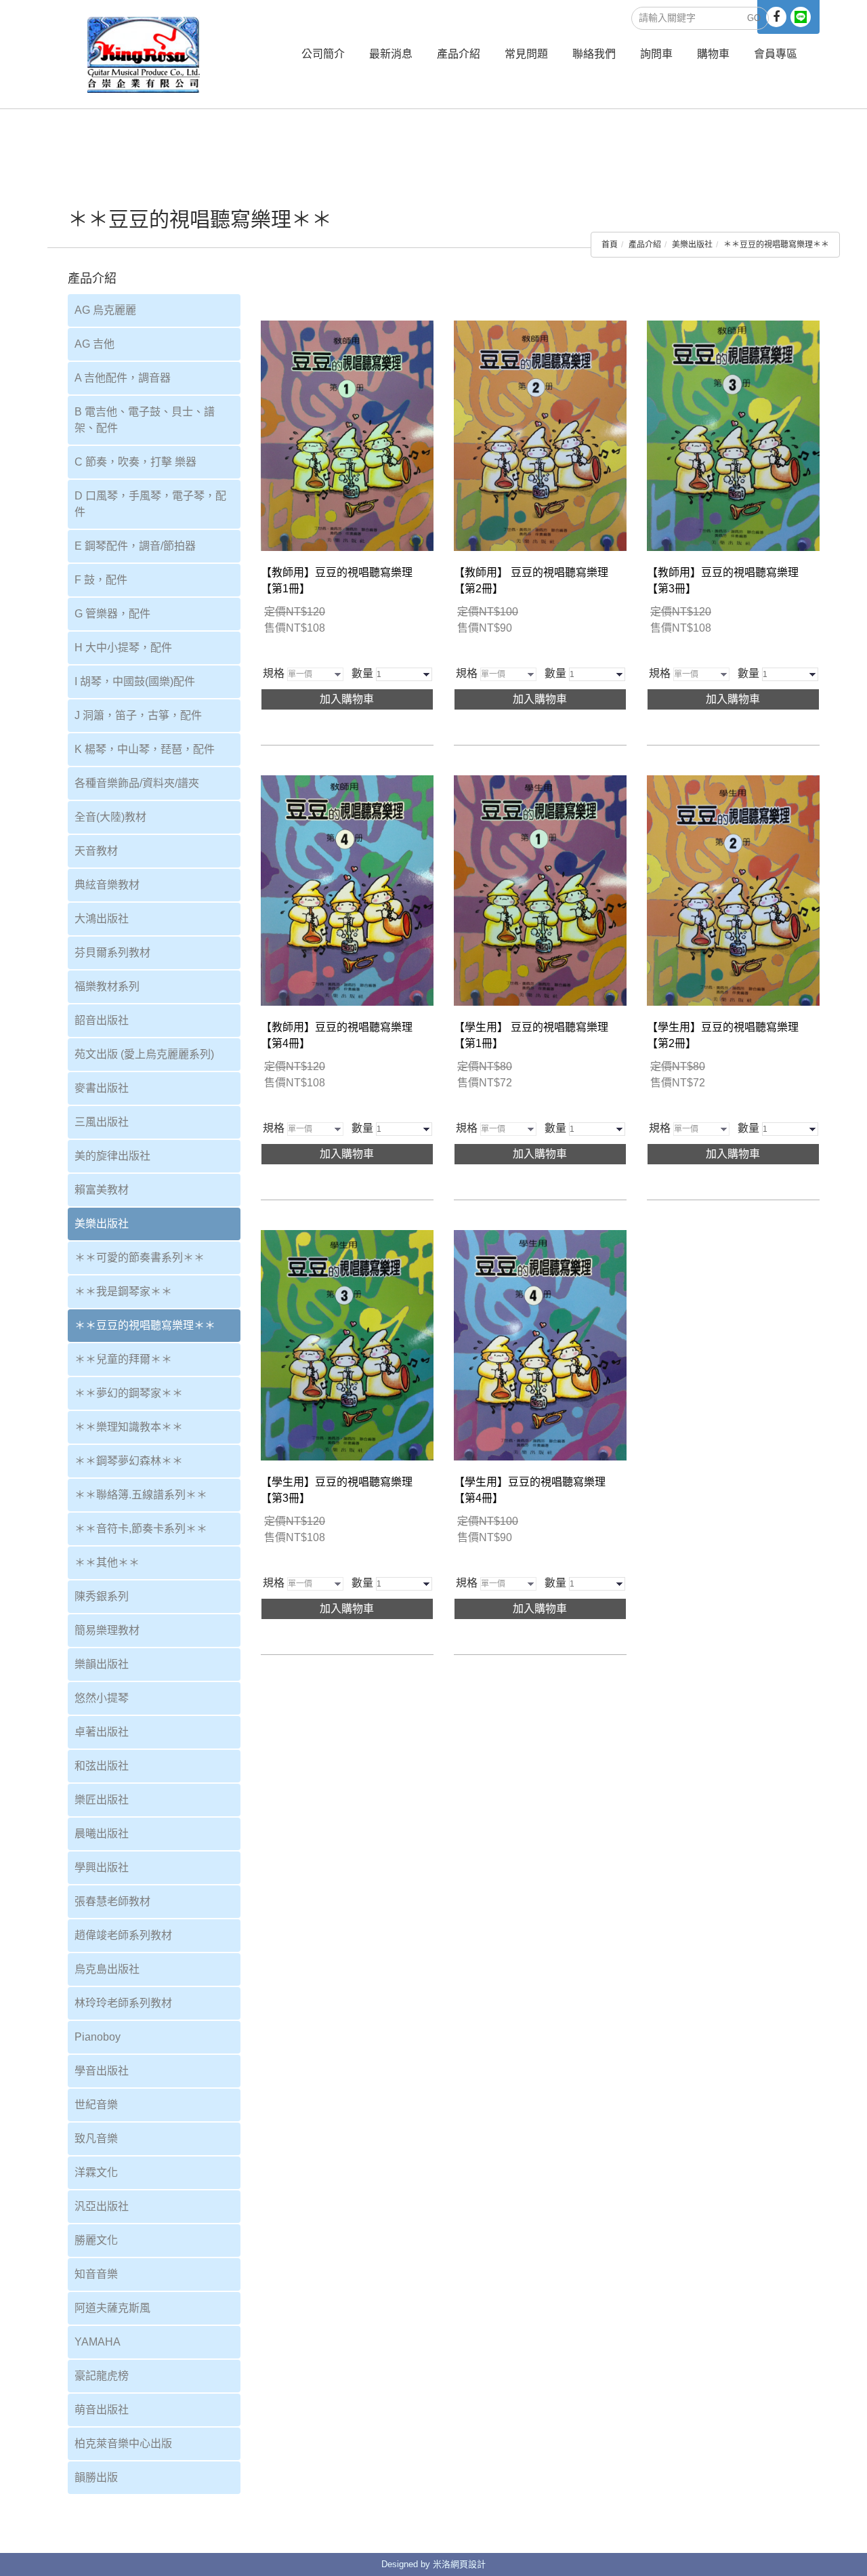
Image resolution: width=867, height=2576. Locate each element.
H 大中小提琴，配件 (123, 648)
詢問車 (656, 54)
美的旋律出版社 (112, 1156)
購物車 (713, 54)
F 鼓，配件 (101, 580)
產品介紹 (459, 54)
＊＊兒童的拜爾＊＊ (123, 1359)
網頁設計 (468, 2564)
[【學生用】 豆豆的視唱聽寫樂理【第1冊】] (540, 890)
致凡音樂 (96, 2139)
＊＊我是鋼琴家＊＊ (123, 1291)
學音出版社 (102, 2071)
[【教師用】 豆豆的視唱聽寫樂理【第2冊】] (540, 435)
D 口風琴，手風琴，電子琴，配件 (150, 504)
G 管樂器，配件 (112, 614)
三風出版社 (102, 1122)
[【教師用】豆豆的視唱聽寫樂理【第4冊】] (347, 890)
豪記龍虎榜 (102, 2376)
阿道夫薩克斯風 (112, 2308)
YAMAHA (98, 2342)
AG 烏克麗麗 (105, 310)
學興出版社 (102, 1867)
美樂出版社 (692, 245)
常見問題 (526, 54)
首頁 (610, 245)
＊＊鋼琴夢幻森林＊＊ (129, 1461)
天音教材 (96, 851)
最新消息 (391, 54)
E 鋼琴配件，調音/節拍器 (135, 546)
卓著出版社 (102, 1732)
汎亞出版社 (102, 2206)
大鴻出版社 (102, 919)
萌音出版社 (102, 2410)
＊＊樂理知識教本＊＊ (129, 1427)
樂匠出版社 (102, 1800)
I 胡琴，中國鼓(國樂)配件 (135, 681)
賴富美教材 (102, 1190)
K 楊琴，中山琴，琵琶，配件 (145, 749)
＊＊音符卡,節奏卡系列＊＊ (141, 1529)
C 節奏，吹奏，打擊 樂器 (135, 462)
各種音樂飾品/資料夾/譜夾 (137, 783)
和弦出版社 (102, 1766)
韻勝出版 (96, 2477)
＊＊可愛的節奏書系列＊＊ (140, 1258)
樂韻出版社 (102, 1664)
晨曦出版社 (102, 1834)
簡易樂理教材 (107, 1630)
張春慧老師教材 (112, 1901)
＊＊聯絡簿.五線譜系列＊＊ (141, 1495)
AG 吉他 (94, 344)
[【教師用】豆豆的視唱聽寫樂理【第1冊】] (347, 435)
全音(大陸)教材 (110, 817)
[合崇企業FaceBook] (776, 17)
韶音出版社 (102, 1020)
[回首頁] (144, 54)
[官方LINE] (801, 17)
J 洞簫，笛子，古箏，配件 (138, 715)
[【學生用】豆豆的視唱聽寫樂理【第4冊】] (540, 1344)
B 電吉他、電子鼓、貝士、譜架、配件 (145, 420)
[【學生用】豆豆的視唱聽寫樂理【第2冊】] (733, 890)
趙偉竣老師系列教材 (123, 1935)
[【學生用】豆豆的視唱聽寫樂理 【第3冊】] (347, 1344)
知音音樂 (96, 2274)
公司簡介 (323, 54)
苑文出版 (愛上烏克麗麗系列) (144, 1054)
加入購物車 (347, 699)
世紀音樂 (96, 2105)
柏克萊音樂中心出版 (123, 2444)
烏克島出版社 (107, 1969)
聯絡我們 (594, 54)
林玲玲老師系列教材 (123, 2003)
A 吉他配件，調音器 (123, 378)
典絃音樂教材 (107, 885)
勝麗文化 (96, 2240)
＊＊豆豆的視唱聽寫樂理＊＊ (776, 245)
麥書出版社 (102, 1088)
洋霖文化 (96, 2172)
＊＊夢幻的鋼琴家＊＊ (129, 1393)
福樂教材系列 (107, 986)
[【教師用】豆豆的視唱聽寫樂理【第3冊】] (733, 435)
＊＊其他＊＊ (107, 1562)
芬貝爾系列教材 (112, 953)
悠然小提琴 (102, 1698)
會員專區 (776, 54)
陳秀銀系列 (102, 1596)
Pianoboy (98, 2037)
